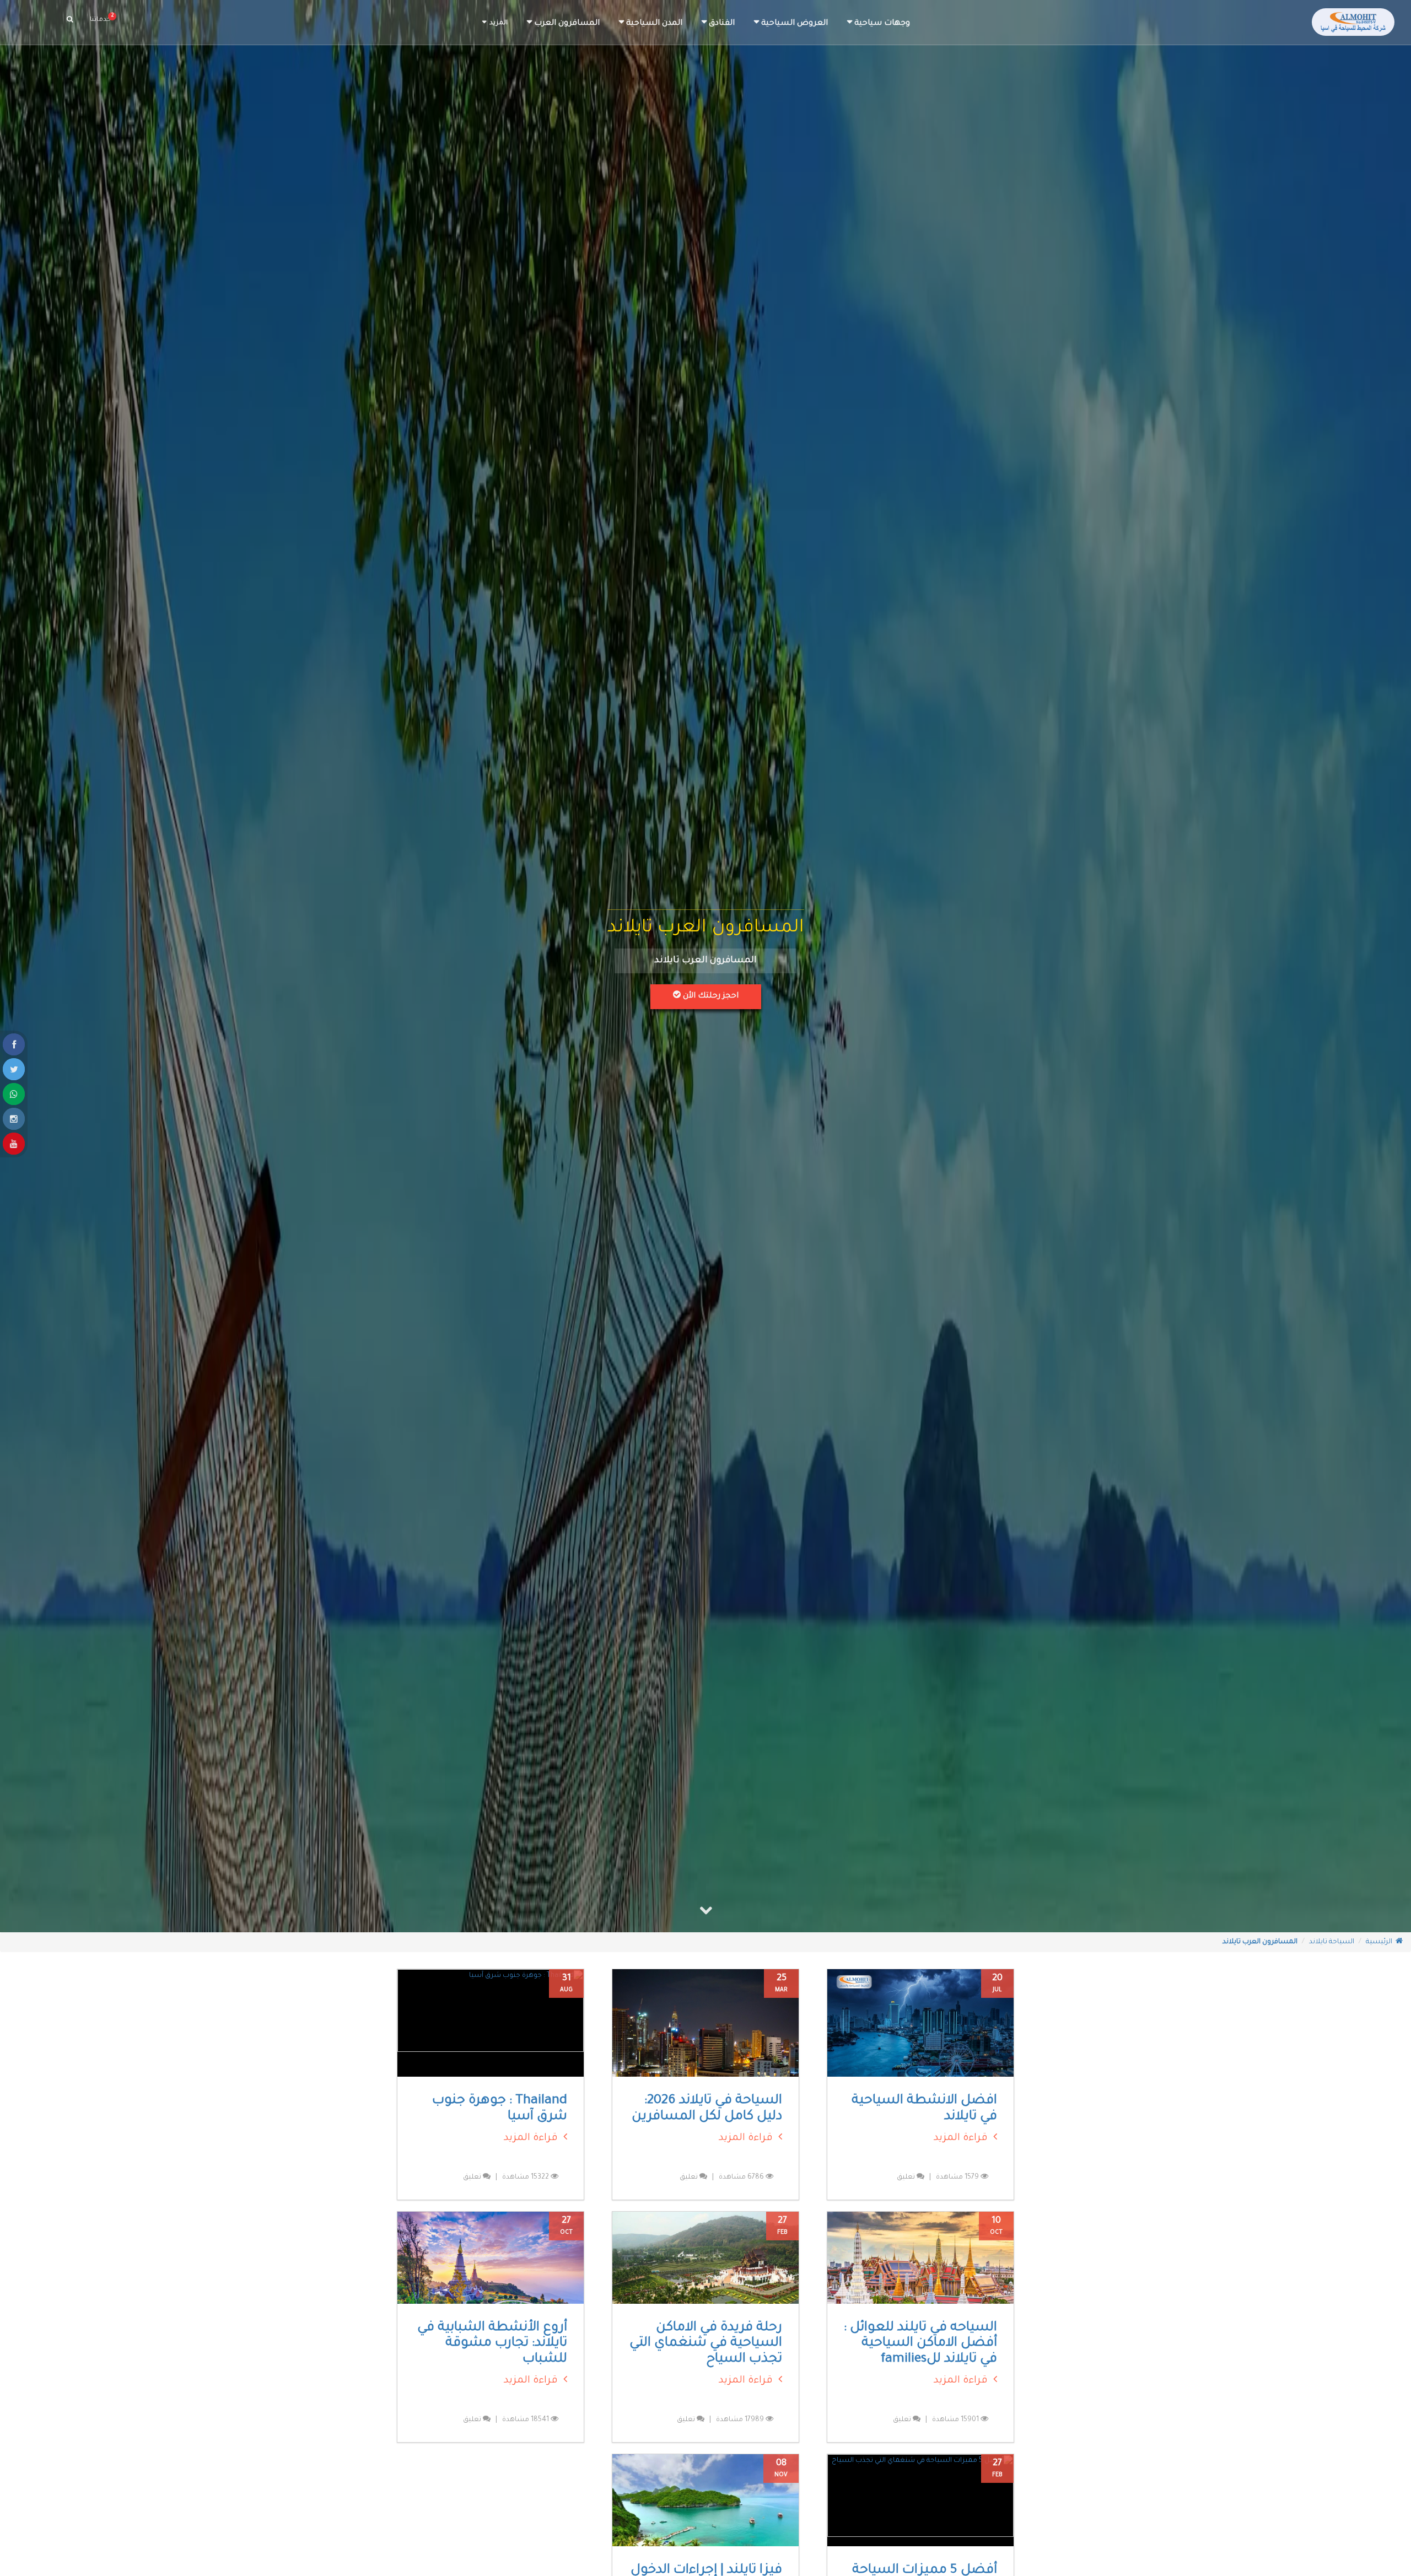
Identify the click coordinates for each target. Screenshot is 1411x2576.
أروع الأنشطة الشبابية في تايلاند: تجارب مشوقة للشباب (492, 2344)
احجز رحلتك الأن (710, 996)
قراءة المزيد (963, 2138)
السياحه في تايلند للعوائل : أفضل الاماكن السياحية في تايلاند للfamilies (920, 2344)
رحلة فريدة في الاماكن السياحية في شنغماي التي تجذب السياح (706, 2344)
